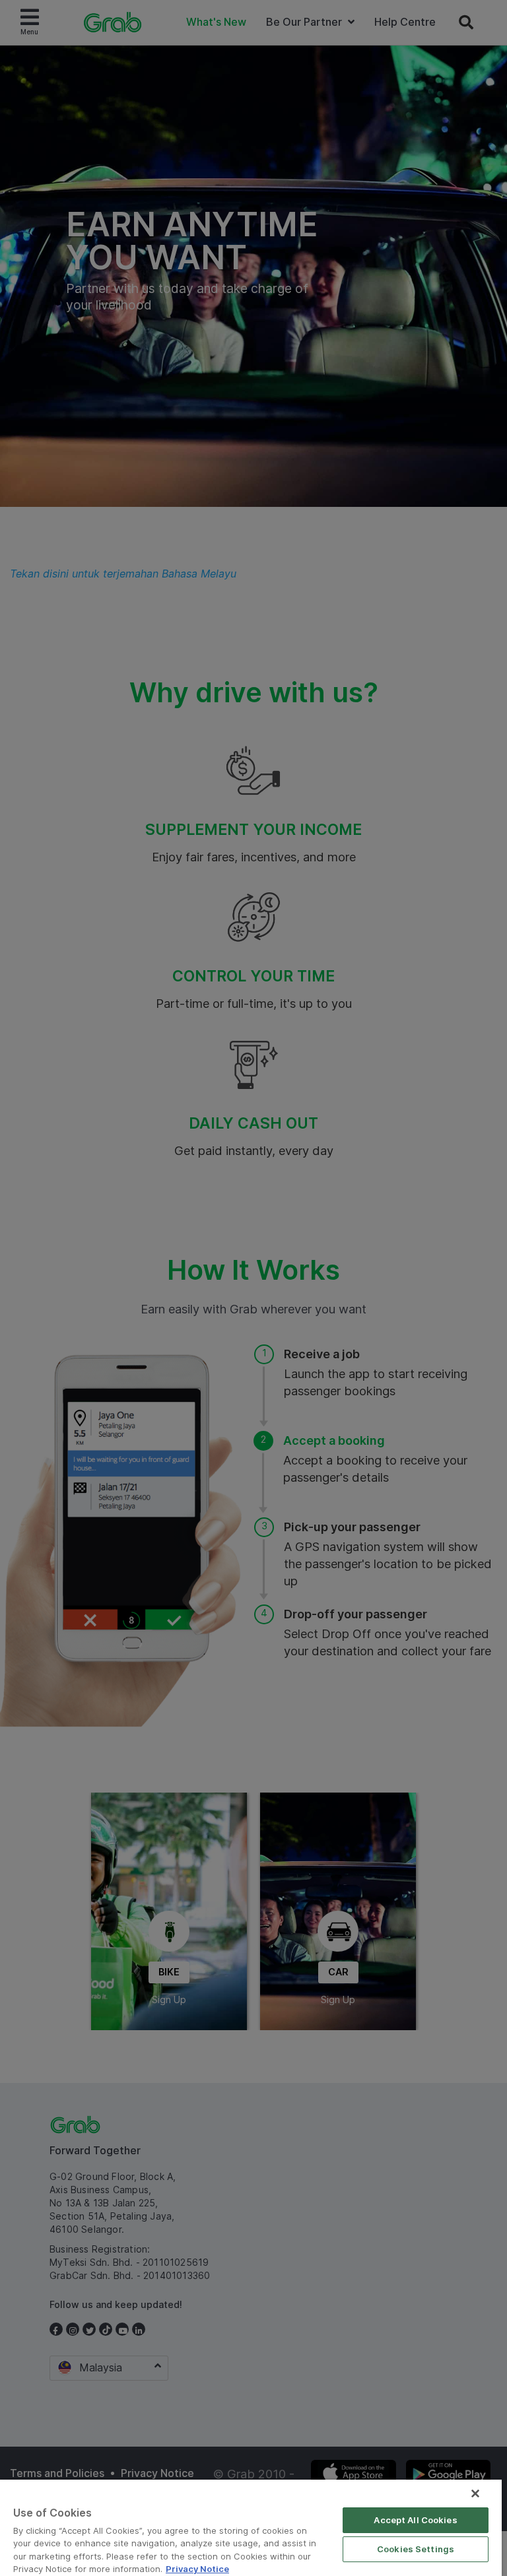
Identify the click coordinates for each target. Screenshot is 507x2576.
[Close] (475, 2493)
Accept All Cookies (415, 2520)
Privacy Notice (197, 2569)
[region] (251, 2528)
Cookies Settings (416, 2549)
